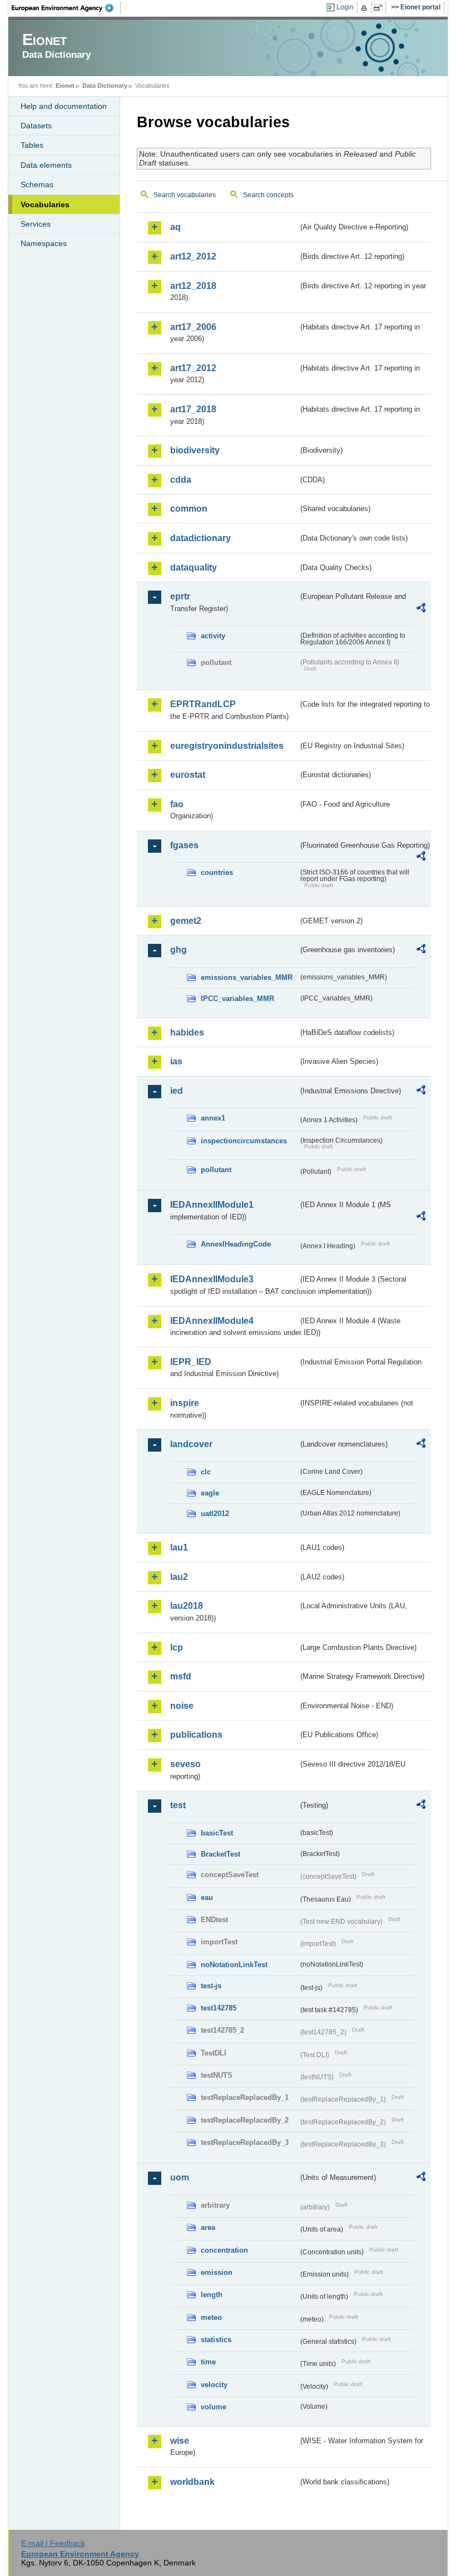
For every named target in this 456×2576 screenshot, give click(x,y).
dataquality (194, 567)
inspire (185, 1403)
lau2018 (187, 1606)
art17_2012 (193, 368)
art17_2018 (193, 409)
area (208, 2227)
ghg (179, 950)
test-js (211, 1986)
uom (180, 2177)
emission (217, 2272)
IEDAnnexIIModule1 (212, 1205)
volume (214, 2407)
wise (180, 2441)
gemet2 (186, 921)
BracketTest (220, 1854)
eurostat (188, 775)
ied (177, 1091)
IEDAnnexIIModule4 (212, 1321)
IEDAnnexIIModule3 (212, 1279)
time (208, 2362)
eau (207, 1897)
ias (176, 1061)
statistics (216, 2340)
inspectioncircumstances (244, 1141)
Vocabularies (45, 204)
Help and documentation (64, 106)
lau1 (179, 1547)
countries (217, 872)
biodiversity (195, 450)
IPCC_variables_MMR (237, 999)
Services (36, 224)
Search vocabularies (185, 195)
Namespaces (44, 243)
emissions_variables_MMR (247, 977)
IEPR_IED (191, 1362)
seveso (185, 1764)
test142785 (219, 2008)
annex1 (213, 1118)
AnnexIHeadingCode (236, 1244)
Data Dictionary (105, 86)
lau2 (179, 1577)
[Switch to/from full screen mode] (380, 8)
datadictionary (200, 538)
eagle (210, 1493)
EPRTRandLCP (203, 704)
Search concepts (268, 195)
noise (182, 1706)
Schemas (37, 184)
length (212, 2295)
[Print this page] (366, 8)
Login (345, 7)
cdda (181, 480)
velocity (214, 2385)
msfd (181, 1676)
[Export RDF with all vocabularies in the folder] (421, 609)
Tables (32, 145)
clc (206, 1472)
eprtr (180, 596)
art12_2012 (193, 256)
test (178, 1805)
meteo (211, 2317)
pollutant (216, 1170)
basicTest (217, 1833)
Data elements (46, 165)
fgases (184, 845)
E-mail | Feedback (53, 2543)
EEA (66, 8)
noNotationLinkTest (234, 1965)
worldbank (192, 2482)
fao (177, 804)
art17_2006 (193, 327)
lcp (177, 1647)
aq (175, 227)
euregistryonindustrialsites (227, 746)
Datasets (36, 126)
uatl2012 (215, 1514)
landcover (191, 1444)
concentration (224, 2250)
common (189, 509)
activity (213, 636)
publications (196, 1735)
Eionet (65, 86)
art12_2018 (193, 286)
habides (187, 1032)
